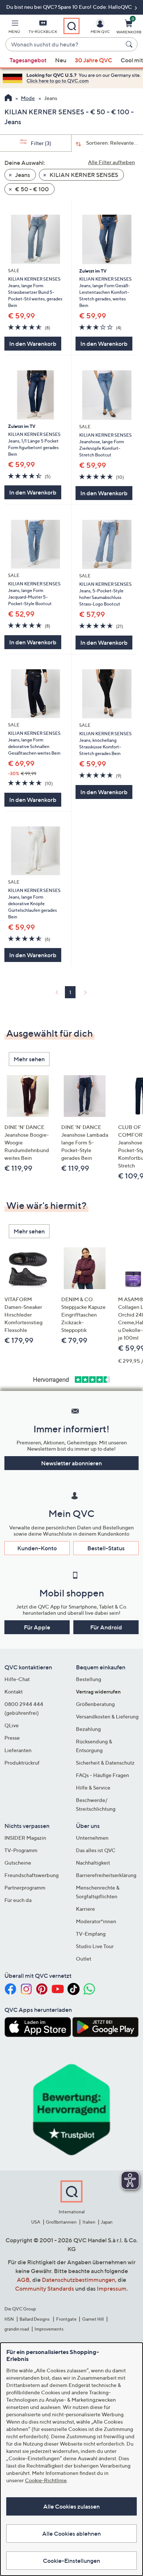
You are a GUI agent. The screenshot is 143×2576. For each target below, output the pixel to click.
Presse (12, 1738)
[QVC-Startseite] (8, 99)
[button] (14, 28)
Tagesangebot (28, 60)
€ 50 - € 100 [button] (31, 189)
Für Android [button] (106, 1627)
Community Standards (45, 2288)
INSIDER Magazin (25, 1838)
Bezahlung (88, 1729)
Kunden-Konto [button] (37, 1548)
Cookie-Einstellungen (71, 2561)
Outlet (84, 1959)
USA (36, 2222)
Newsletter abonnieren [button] (71, 1463)
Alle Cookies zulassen (71, 2506)
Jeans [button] (22, 175)
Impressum (112, 2288)
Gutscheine (18, 1863)
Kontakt (14, 1692)
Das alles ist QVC (96, 1850)
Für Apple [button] (37, 1627)
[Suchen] (130, 44)
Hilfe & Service (93, 1787)
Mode (28, 98)
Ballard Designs (35, 2319)
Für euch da (18, 1900)
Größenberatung (95, 1704)
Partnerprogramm (25, 1887)
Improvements (49, 2329)
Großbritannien (61, 2222)
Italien (89, 2222)
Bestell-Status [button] (106, 1548)
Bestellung (89, 1679)
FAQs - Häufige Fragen (102, 1775)
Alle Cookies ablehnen (71, 2534)
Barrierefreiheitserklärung (106, 1875)
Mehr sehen (29, 1059)
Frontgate (66, 2319)
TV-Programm (21, 1850)
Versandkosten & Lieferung (107, 1716)
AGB (23, 2280)
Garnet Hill (93, 2319)
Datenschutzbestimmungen (78, 2280)
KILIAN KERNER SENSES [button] (83, 175)
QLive (12, 1725)
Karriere (85, 1909)
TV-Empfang (91, 1934)
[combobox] (64, 45)
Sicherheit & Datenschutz (105, 1763)
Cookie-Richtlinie (46, 2480)
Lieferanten (18, 1750)
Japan (107, 2222)
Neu (61, 60)
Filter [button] (41, 143)
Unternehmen (92, 1838)
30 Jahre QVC (93, 60)
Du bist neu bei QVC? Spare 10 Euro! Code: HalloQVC (70, 7)
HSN (9, 2319)
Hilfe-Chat (17, 1679)
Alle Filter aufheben (111, 162)
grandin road (17, 2329)
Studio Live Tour (95, 1946)
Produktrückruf (22, 1763)
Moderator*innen (96, 1921)
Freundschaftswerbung (32, 1875)
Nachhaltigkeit (93, 1863)
